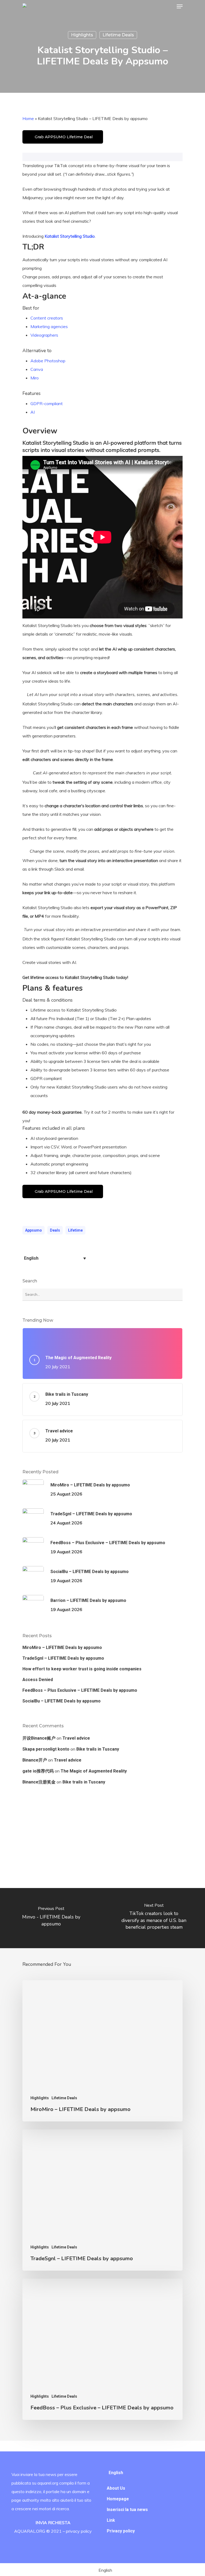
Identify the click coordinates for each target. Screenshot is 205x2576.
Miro (35, 378)
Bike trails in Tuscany (98, 1749)
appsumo (33, 1230)
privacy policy (79, 2531)
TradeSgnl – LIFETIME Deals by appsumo (63, 1658)
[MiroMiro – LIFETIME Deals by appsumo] (102, 2051)
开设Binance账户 (39, 1738)
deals (55, 1230)
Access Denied (38, 1680)
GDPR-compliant (47, 403)
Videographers (44, 335)
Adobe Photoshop (48, 361)
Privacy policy (121, 2531)
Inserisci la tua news (127, 2510)
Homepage (118, 2499)
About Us (116, 2488)
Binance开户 (35, 1760)
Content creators (47, 318)
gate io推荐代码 (38, 1771)
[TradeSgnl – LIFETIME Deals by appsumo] (102, 2200)
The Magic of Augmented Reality (94, 1771)
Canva (37, 369)
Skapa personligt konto (46, 1749)
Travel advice (76, 1738)
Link (111, 2520)
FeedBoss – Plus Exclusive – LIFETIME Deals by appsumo (80, 1690)
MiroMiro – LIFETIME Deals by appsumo (62, 1648)
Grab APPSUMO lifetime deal (64, 137)
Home (28, 118)
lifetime (75, 1230)
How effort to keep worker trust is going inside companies (82, 1669)
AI (33, 412)
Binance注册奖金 (39, 1782)
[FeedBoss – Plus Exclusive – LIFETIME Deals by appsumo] (102, 2349)
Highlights (82, 35)
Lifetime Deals (118, 35)
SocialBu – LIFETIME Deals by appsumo (62, 1701)
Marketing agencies (49, 326)
